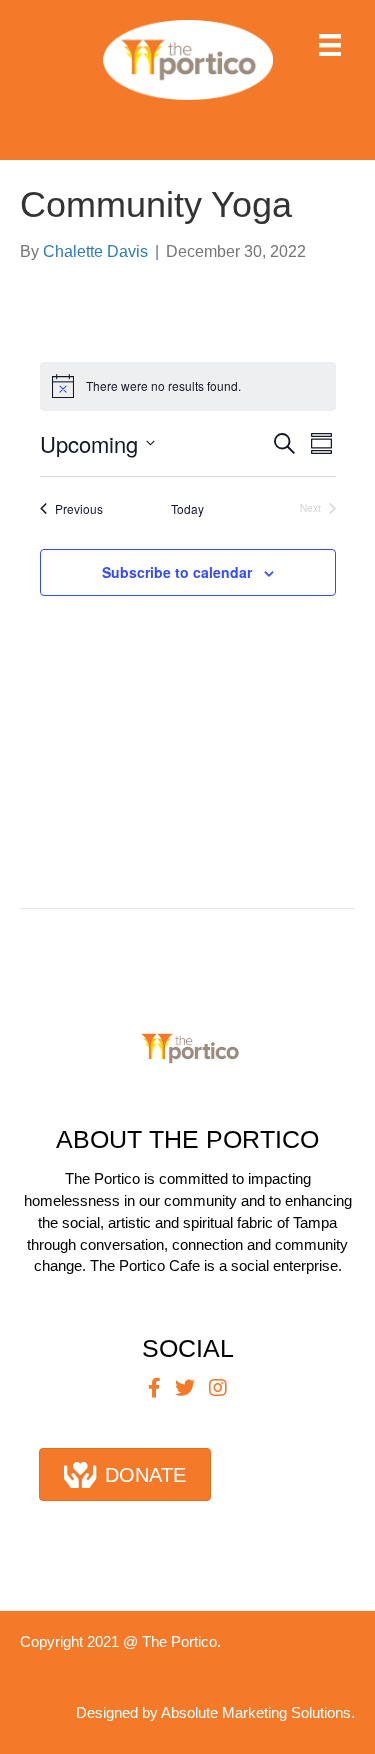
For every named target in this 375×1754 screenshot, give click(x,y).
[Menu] (330, 45)
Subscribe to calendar (177, 572)
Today (187, 509)
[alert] (188, 386)
